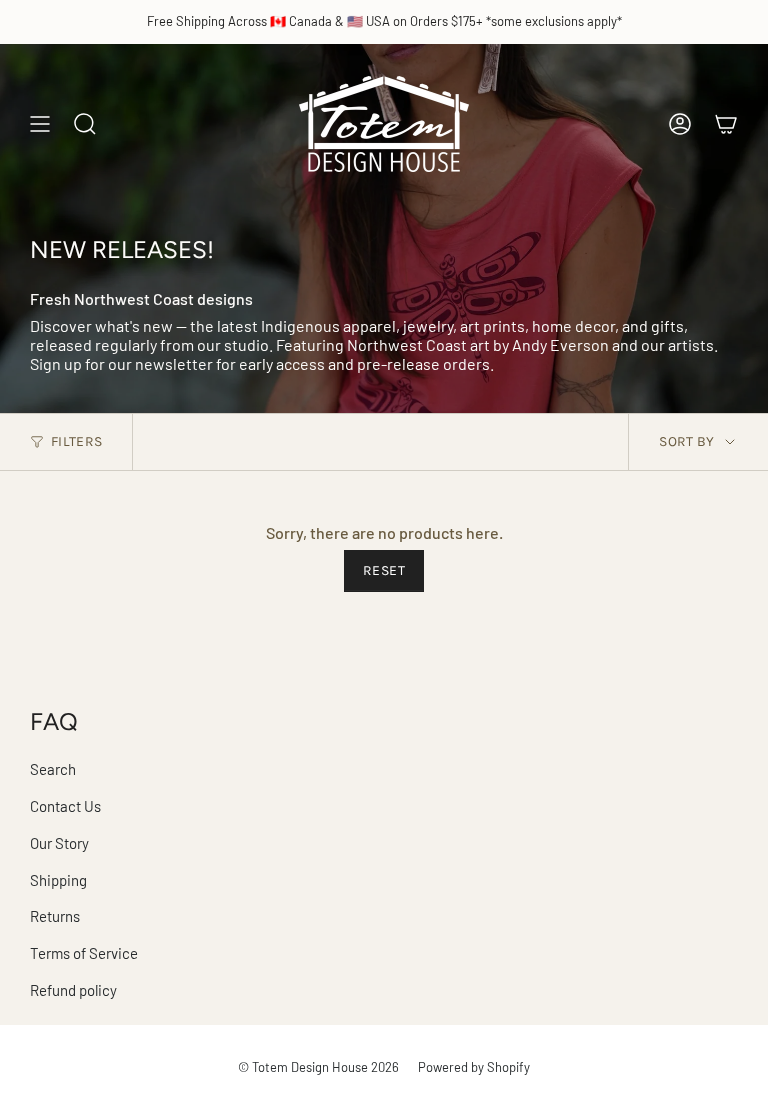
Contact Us (65, 806)
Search (53, 769)
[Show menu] (40, 124)
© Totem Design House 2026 (318, 1067)
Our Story (59, 843)
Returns (55, 916)
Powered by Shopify (474, 1067)
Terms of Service (84, 953)
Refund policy (73, 990)
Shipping (58, 880)
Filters (76, 441)
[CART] (726, 124)
